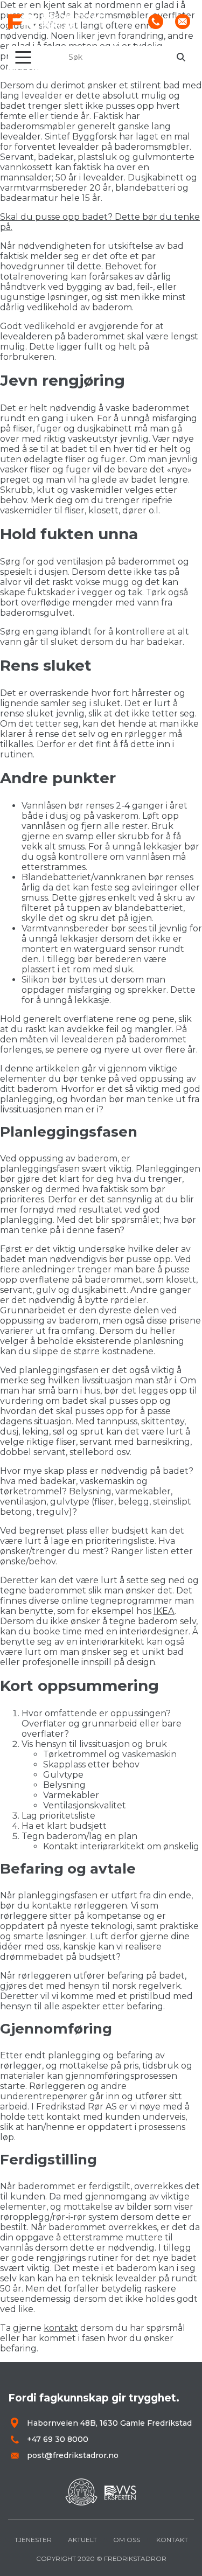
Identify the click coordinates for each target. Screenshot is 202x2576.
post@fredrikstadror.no (73, 2455)
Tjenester (33, 2540)
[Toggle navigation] (23, 57)
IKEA (164, 1611)
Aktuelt (82, 2540)
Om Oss (127, 2540)
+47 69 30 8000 (58, 2439)
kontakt (61, 2328)
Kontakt (172, 2540)
